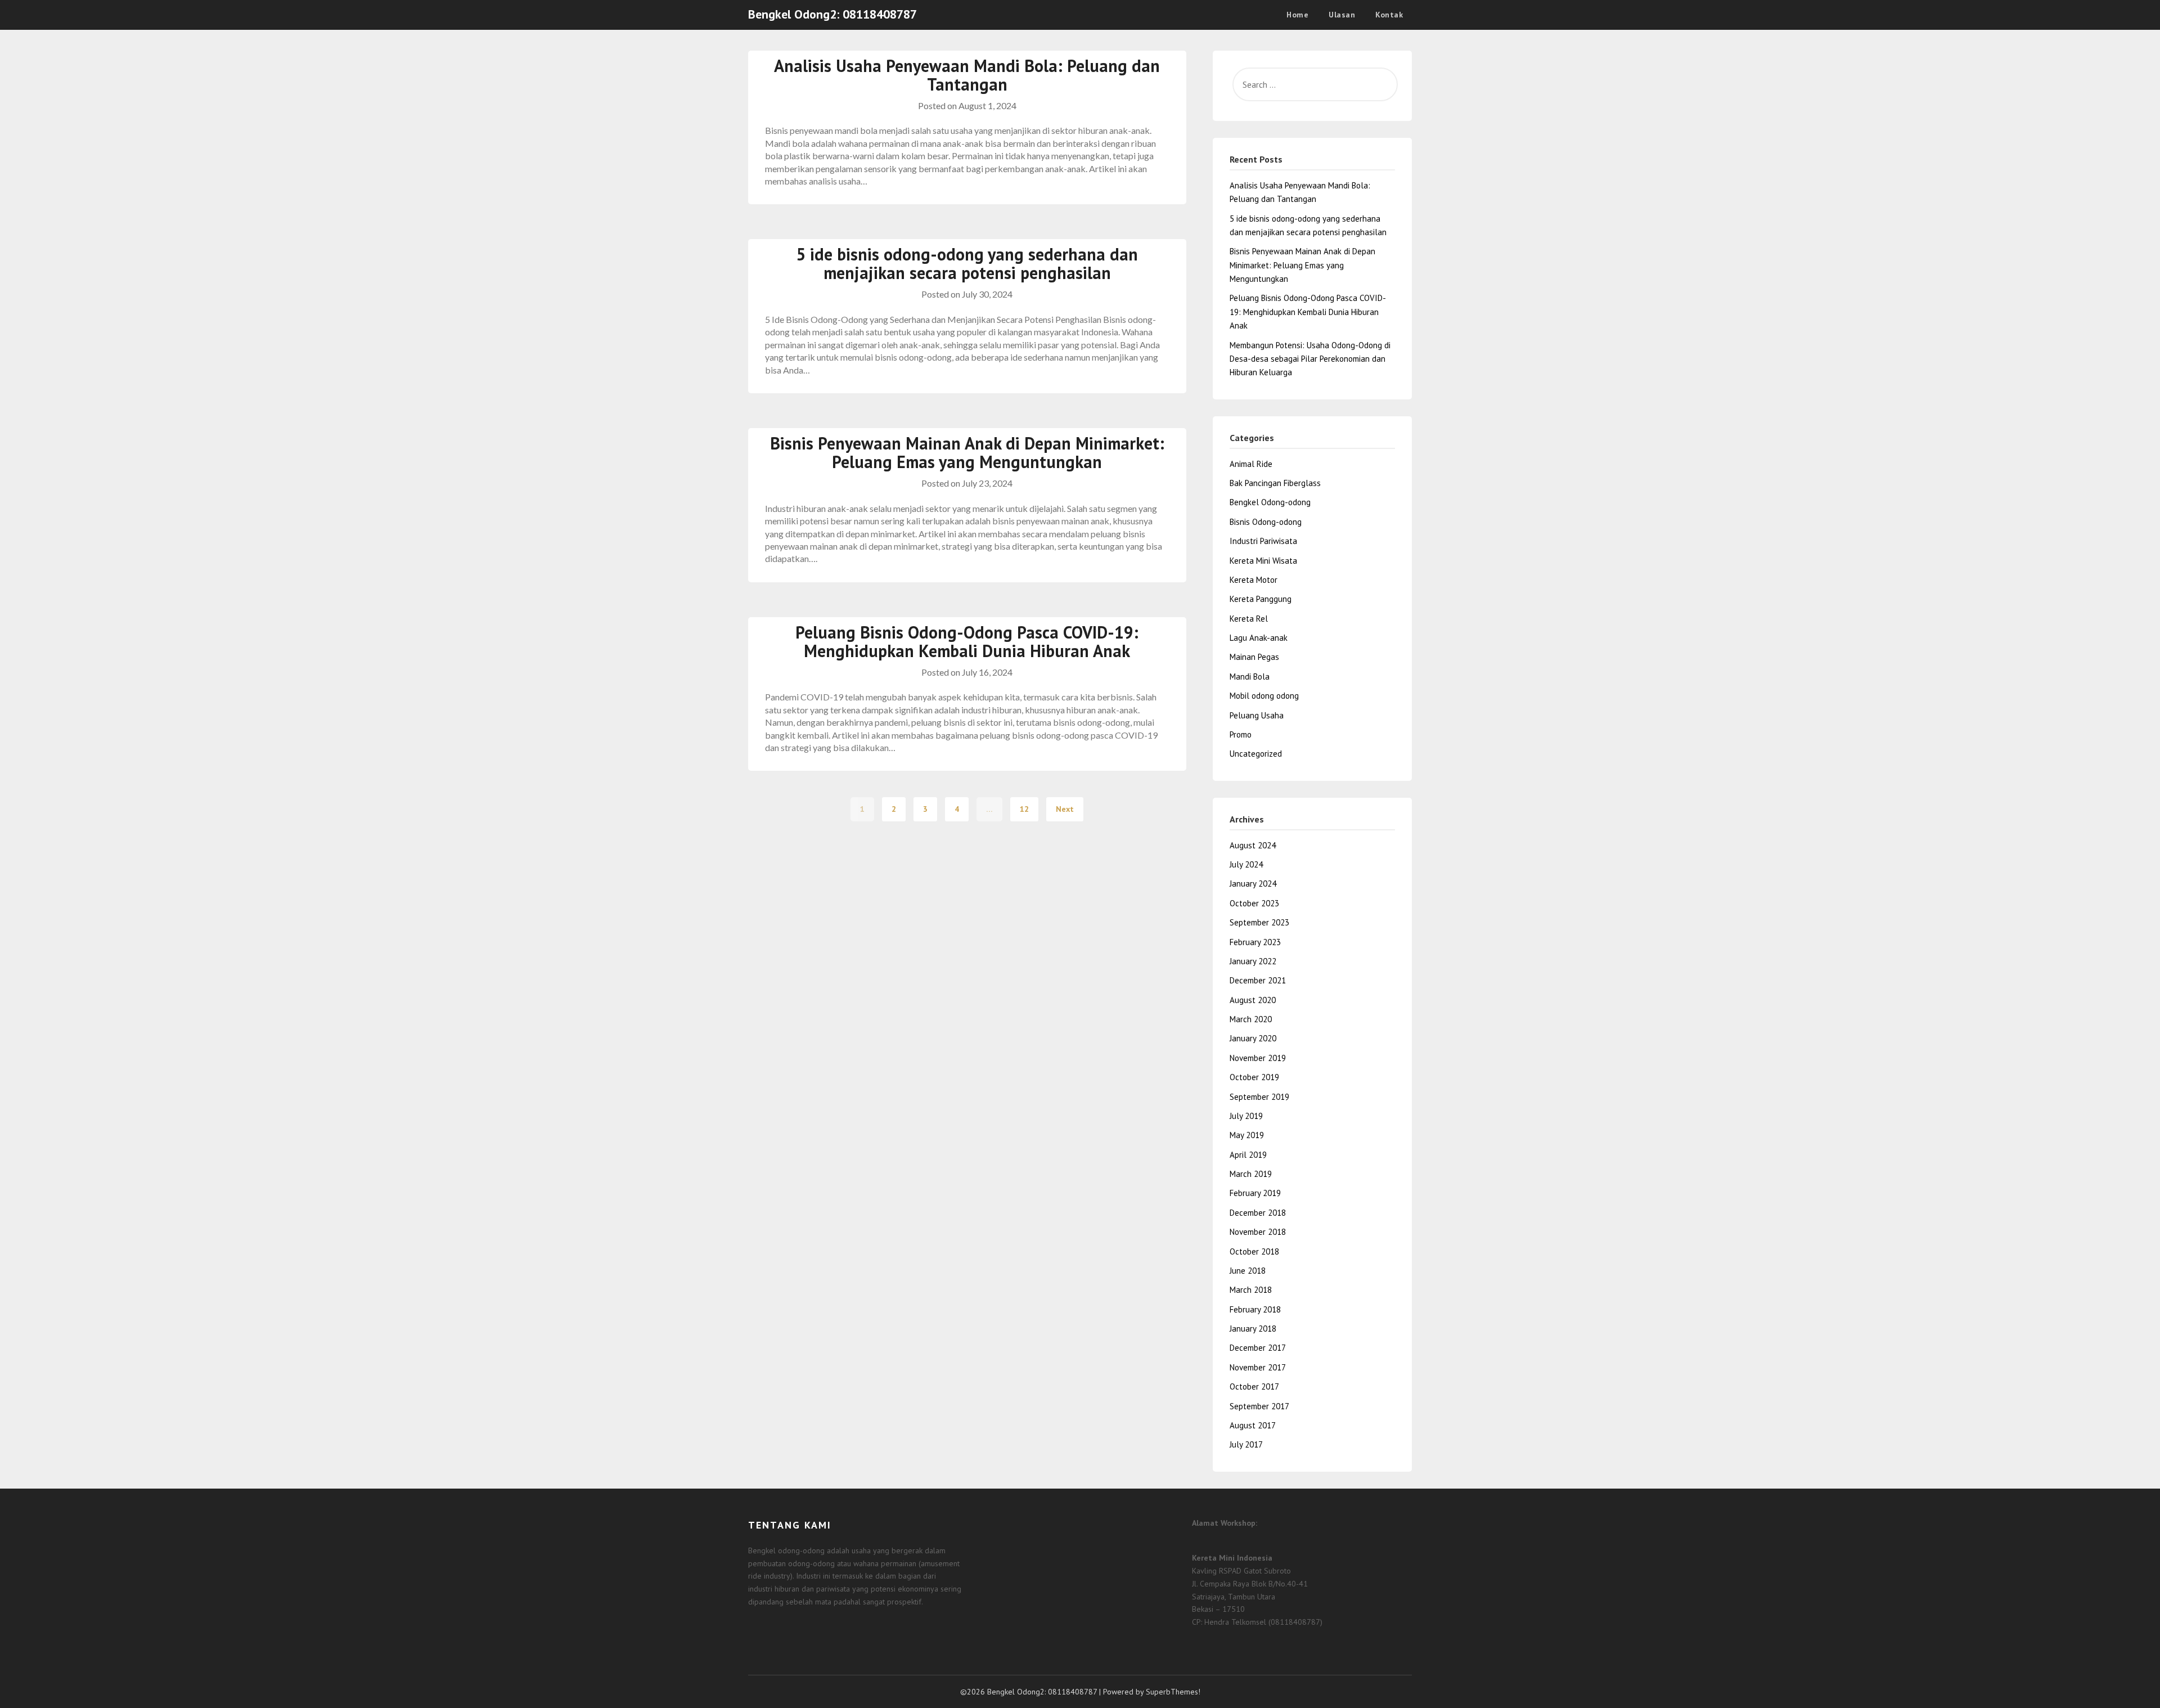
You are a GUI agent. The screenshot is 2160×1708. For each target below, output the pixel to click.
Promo (1241, 734)
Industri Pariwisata (1263, 541)
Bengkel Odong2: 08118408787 (832, 14)
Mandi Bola (1250, 677)
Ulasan (1342, 15)
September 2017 (1259, 1406)
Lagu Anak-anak (1259, 638)
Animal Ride (1251, 464)
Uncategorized (1256, 754)
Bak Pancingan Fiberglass (1275, 483)
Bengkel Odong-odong (1270, 502)
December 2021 (1258, 980)
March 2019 (1251, 1174)
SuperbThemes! (1173, 1692)
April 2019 (1248, 1155)
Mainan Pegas (1254, 657)
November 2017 (1258, 1367)
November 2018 (1258, 1232)
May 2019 (1247, 1135)
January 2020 (1253, 1038)
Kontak (1389, 15)
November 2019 (1258, 1058)
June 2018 (1248, 1271)
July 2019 (1246, 1116)
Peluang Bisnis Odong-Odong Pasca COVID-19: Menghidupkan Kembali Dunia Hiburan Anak (967, 641)
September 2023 (1259, 922)
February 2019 (1255, 1193)
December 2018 (1258, 1213)
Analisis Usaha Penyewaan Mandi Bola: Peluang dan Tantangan (967, 75)
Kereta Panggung (1261, 599)
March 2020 (1251, 1019)
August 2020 (1253, 1000)
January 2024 (1253, 884)
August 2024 (1253, 845)
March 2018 (1251, 1290)
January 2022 (1253, 961)
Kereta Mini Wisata (1263, 561)
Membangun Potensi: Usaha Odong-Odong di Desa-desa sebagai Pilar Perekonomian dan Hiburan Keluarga (1310, 359)
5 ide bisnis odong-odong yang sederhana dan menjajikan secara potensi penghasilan (967, 263)
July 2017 (1246, 1444)
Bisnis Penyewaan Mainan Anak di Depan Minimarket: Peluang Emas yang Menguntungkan (967, 452)
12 (1024, 809)
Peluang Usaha (1257, 715)
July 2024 (1246, 864)
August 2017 (1253, 1425)
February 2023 (1255, 942)
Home (1297, 15)
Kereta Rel (1249, 619)
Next (1065, 809)
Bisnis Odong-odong (1266, 522)
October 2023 (1254, 903)
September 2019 (1259, 1097)
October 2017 (1254, 1386)
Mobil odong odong (1264, 696)
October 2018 (1254, 1251)
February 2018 (1255, 1309)
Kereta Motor (1254, 580)
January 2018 (1253, 1329)
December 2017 (1258, 1348)
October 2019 (1254, 1077)
